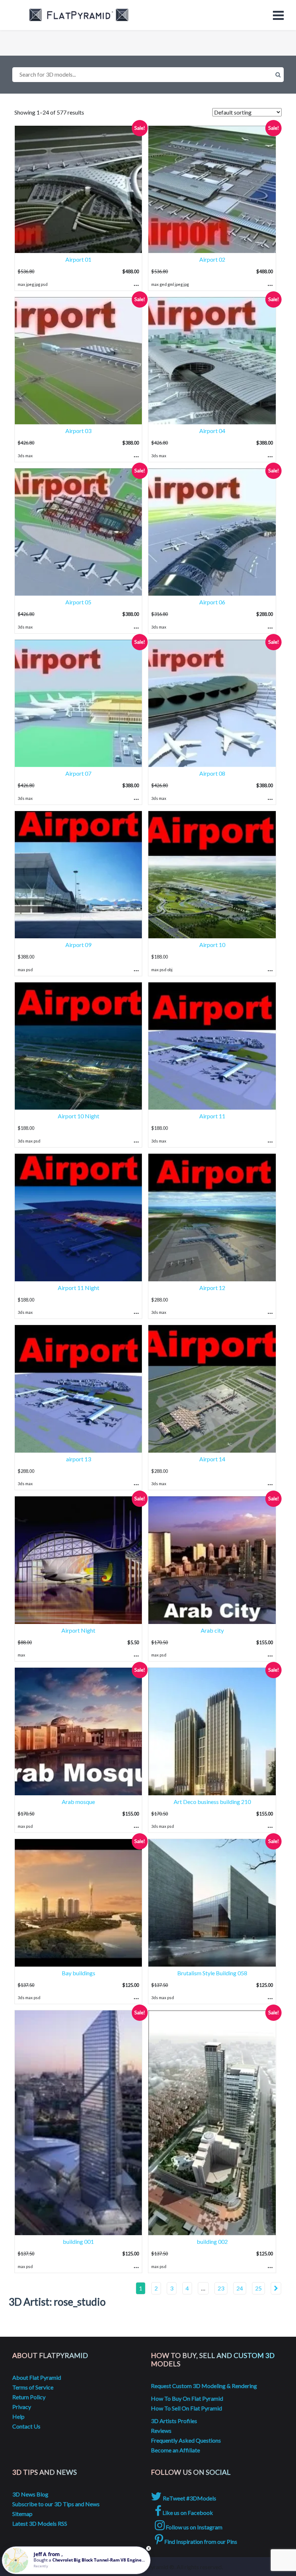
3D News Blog (30, 2494)
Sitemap (22, 2514)
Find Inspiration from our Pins (200, 2541)
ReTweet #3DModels (189, 2498)
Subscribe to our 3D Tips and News (56, 2504)
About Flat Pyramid (37, 2377)
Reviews (161, 2431)
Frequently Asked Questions (186, 2440)
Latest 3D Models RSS (40, 2523)
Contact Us (26, 2426)
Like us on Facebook (187, 2513)
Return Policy (29, 2397)
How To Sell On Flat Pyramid (186, 2408)
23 (221, 2288)
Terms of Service (33, 2387)
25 (258, 2288)
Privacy (22, 2407)
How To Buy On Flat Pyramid (187, 2398)
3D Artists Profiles (174, 2421)
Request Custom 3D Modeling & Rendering (204, 2386)
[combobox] (148, 75)
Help (18, 2416)
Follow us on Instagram (193, 2527)
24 (240, 2288)
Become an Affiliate (175, 2450)
